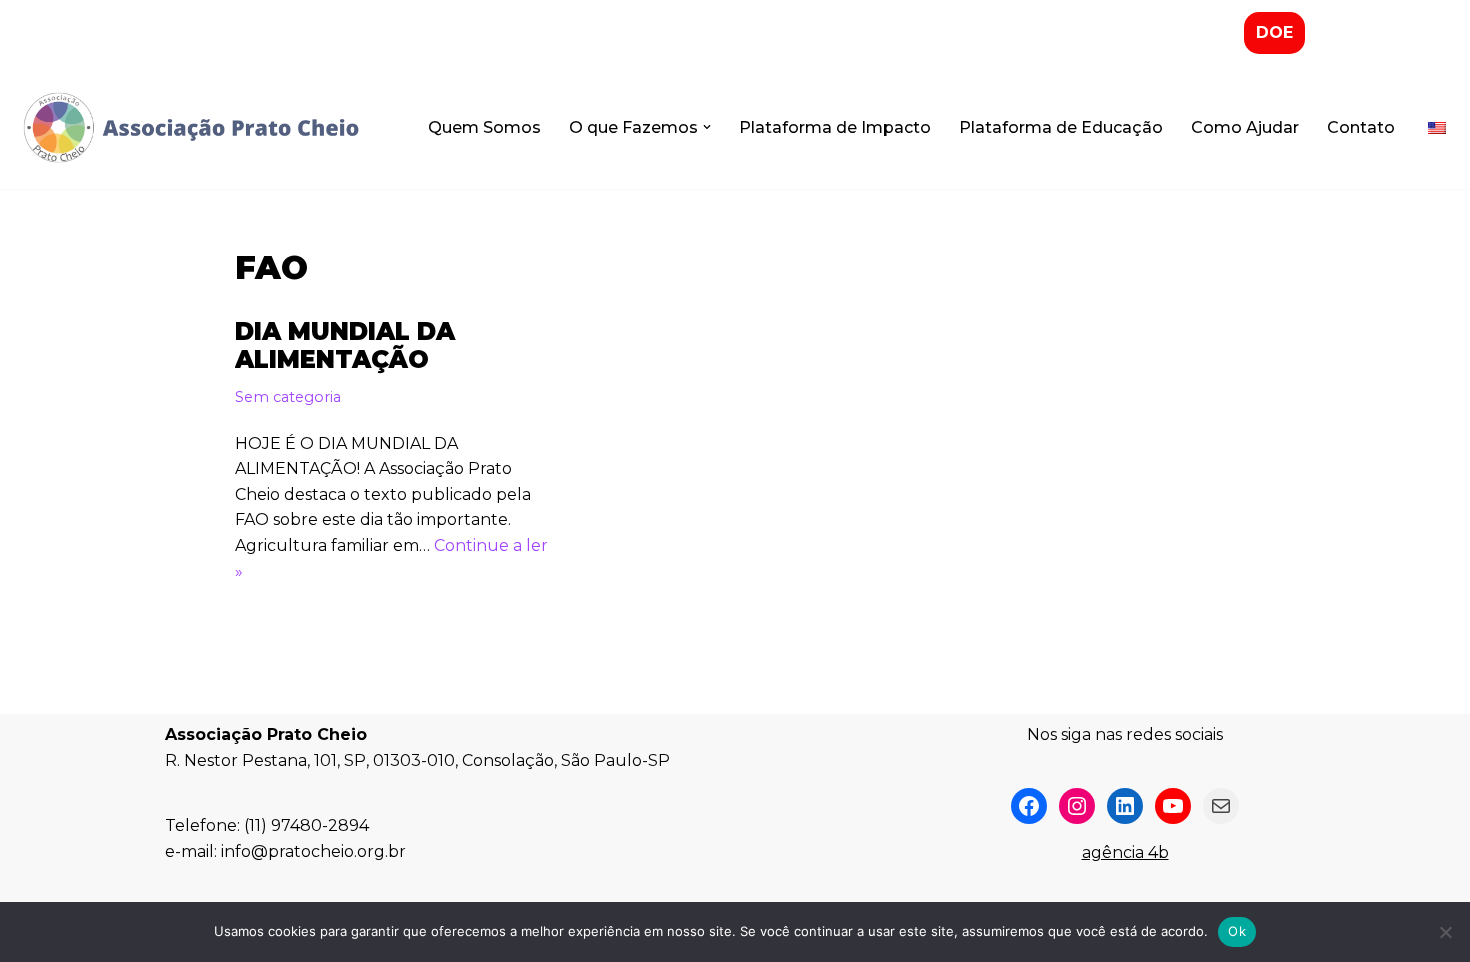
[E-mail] (1221, 806)
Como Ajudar (1245, 127)
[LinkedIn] (1125, 806)
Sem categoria (288, 397)
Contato (1361, 127)
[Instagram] (1077, 806)
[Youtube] (1173, 806)
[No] (1445, 932)
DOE (1274, 32)
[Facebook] (1029, 806)
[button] (707, 127)
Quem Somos (484, 127)
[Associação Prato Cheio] (190, 128)
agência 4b (1125, 852)
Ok (1237, 931)
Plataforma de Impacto (835, 127)
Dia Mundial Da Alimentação (345, 346)
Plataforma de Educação (1061, 127)
